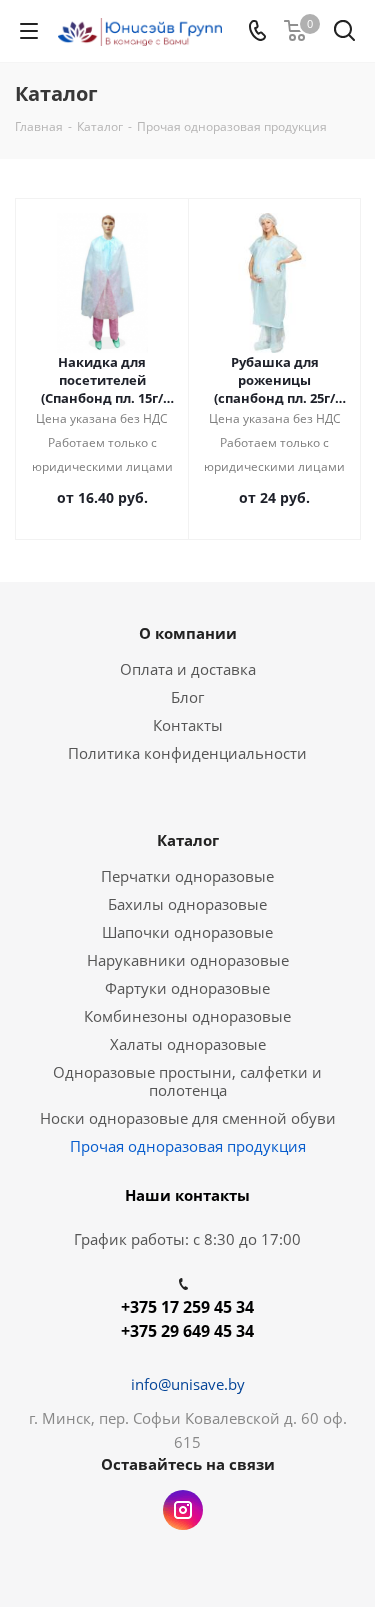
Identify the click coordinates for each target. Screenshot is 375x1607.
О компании (188, 633)
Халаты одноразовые (188, 1044)
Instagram (183, 1510)
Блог (187, 697)
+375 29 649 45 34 (187, 1331)
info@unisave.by (188, 1384)
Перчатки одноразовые (187, 876)
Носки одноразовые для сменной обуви (188, 1118)
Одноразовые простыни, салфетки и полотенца (187, 1081)
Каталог (188, 840)
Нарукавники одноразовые (188, 960)
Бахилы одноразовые (187, 904)
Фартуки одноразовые (187, 988)
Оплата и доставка (188, 669)
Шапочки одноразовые (187, 932)
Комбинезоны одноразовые (187, 1016)
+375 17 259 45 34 (187, 1307)
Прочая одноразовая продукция (188, 1146)
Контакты (188, 725)
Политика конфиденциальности (187, 753)
